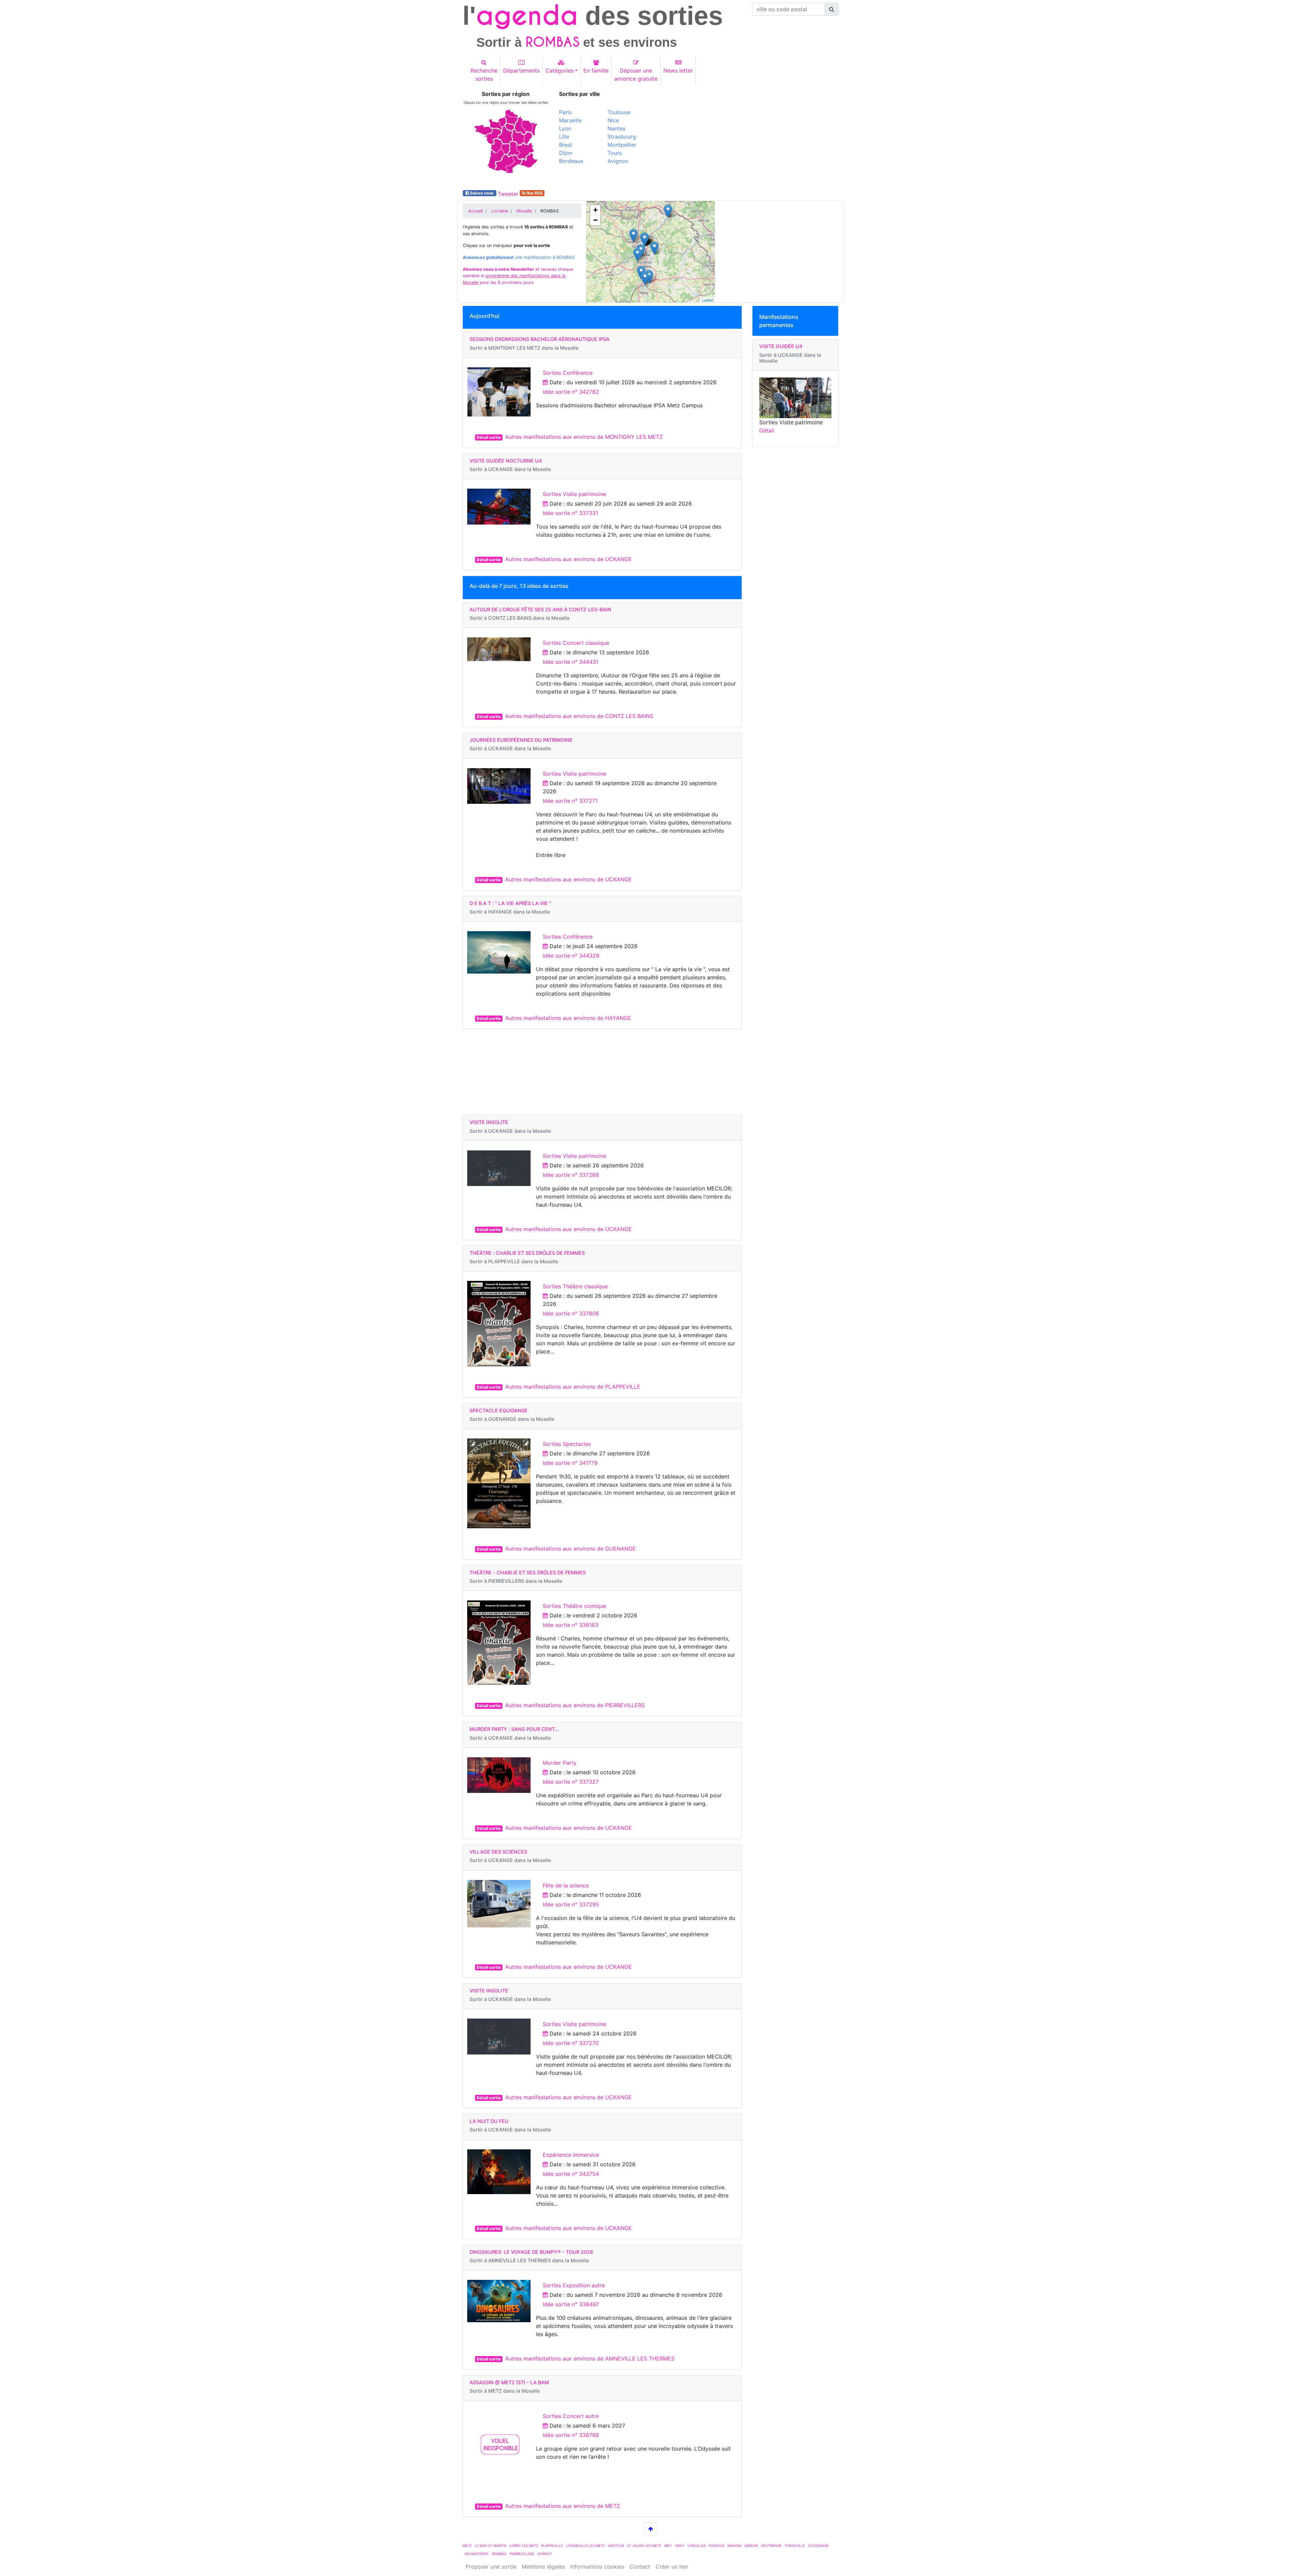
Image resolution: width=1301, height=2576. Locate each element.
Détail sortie (489, 437)
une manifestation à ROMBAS (519, 257)
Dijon (566, 153)
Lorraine (500, 211)
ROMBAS (499, 2554)
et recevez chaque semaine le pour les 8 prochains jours (518, 276)
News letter (678, 70)
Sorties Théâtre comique (574, 1606)
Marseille (570, 120)
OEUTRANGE (771, 2546)
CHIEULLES (697, 2546)
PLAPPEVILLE (552, 2546)
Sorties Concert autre (571, 2416)
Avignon (618, 161)
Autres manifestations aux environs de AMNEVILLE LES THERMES (590, 2358)
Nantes (616, 128)
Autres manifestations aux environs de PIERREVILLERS (575, 1705)
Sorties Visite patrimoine (574, 494)
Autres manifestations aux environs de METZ (563, 2506)
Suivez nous (482, 193)
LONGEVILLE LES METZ (585, 2546)
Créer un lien (672, 2567)
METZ (467, 2546)
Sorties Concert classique (576, 643)
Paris (565, 112)
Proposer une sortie (491, 2567)
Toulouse (619, 112)
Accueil (476, 211)
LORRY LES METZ (524, 2546)
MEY (668, 2546)
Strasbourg (622, 137)
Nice (613, 120)
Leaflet (708, 300)
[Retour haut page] (651, 2529)
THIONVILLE (795, 2546)
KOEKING (717, 2546)
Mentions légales (543, 2567)
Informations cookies (597, 2567)
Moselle (524, 211)
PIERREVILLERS (522, 2554)
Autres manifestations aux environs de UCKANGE (569, 559)
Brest (566, 145)
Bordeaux (571, 161)
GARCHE (751, 2546)
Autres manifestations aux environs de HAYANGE (568, 1018)
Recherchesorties (484, 75)
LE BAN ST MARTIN (491, 2546)
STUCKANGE (818, 2546)
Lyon (565, 128)
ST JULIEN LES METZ (644, 2546)
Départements (521, 70)
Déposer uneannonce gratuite (636, 75)
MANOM (734, 2546)
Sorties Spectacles (567, 1444)
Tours (615, 153)
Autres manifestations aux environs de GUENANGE (571, 1549)
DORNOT (545, 2554)
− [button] (595, 220)
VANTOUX (616, 2546)
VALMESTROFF (477, 2554)
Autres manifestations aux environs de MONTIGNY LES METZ (584, 437)
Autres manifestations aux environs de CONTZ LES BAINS (579, 716)
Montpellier (622, 145)
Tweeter (508, 194)
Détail (767, 430)
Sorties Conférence (568, 373)
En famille (596, 70)
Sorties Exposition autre (574, 2285)
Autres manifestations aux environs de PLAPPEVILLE (573, 1387)
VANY (680, 2546)
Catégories (560, 70)
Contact (640, 2567)
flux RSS (534, 193)
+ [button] (595, 210)
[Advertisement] (747, 138)
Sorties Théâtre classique (575, 1286)
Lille (564, 137)
